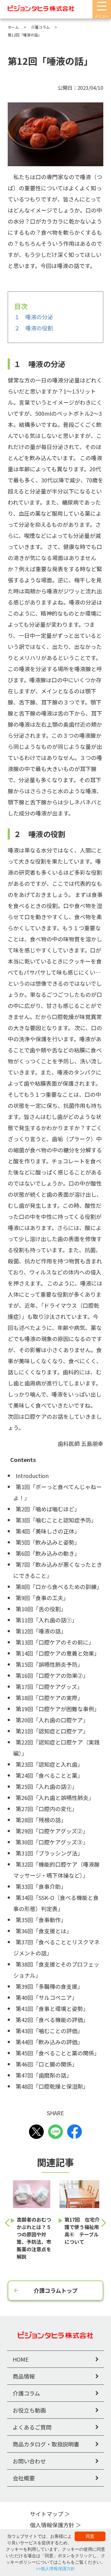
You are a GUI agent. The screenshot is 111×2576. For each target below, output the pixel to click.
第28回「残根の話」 (41, 1820)
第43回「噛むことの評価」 (49, 2031)
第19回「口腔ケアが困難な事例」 (58, 1709)
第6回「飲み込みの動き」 (48, 1553)
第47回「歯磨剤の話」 (44, 2075)
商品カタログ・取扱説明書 (46, 2444)
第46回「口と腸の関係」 (47, 2064)
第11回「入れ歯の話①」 (47, 1620)
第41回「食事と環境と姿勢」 (52, 2008)
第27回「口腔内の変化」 (47, 1809)
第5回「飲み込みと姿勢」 (48, 1542)
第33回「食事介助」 (41, 1886)
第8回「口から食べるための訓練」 (59, 1587)
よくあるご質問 (32, 2427)
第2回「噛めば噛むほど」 (48, 1509)
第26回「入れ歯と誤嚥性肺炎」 (55, 1798)
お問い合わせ (29, 2461)
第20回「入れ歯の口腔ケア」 (52, 1720)
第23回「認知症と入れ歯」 (49, 1764)
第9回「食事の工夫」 (42, 1598)
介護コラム (26, 2393)
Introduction (32, 1476)
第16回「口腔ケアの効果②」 (52, 1675)
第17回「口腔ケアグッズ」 (49, 1686)
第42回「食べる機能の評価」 (52, 2020)
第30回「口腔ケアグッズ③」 (52, 1842)
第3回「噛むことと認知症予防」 (56, 1520)
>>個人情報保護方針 (55, 2569)
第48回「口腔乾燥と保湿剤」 (52, 2086)
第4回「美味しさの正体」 (48, 1531)
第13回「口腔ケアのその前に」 (55, 1642)
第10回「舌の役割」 (41, 1609)
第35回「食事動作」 (41, 1920)
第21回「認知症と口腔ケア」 (52, 1731)
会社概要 (24, 2478)
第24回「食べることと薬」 (49, 1775)
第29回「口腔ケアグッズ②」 (52, 1831)
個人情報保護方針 (52, 2525)
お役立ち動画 (29, 2410)
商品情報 (24, 2376)
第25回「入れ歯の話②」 (47, 1786)
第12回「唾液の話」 (41, 1631)
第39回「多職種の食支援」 (49, 1986)
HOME (21, 2359)
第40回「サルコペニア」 (47, 1997)
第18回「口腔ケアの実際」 (49, 1698)
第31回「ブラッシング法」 (49, 1853)
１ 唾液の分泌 (34, 317)
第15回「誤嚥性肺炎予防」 (49, 1664)
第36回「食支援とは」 (44, 1931)
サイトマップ (47, 2514)
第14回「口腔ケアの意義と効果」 (58, 1653)
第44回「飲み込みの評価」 (49, 2042)
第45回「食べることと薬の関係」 (58, 2053)
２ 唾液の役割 (34, 328)
